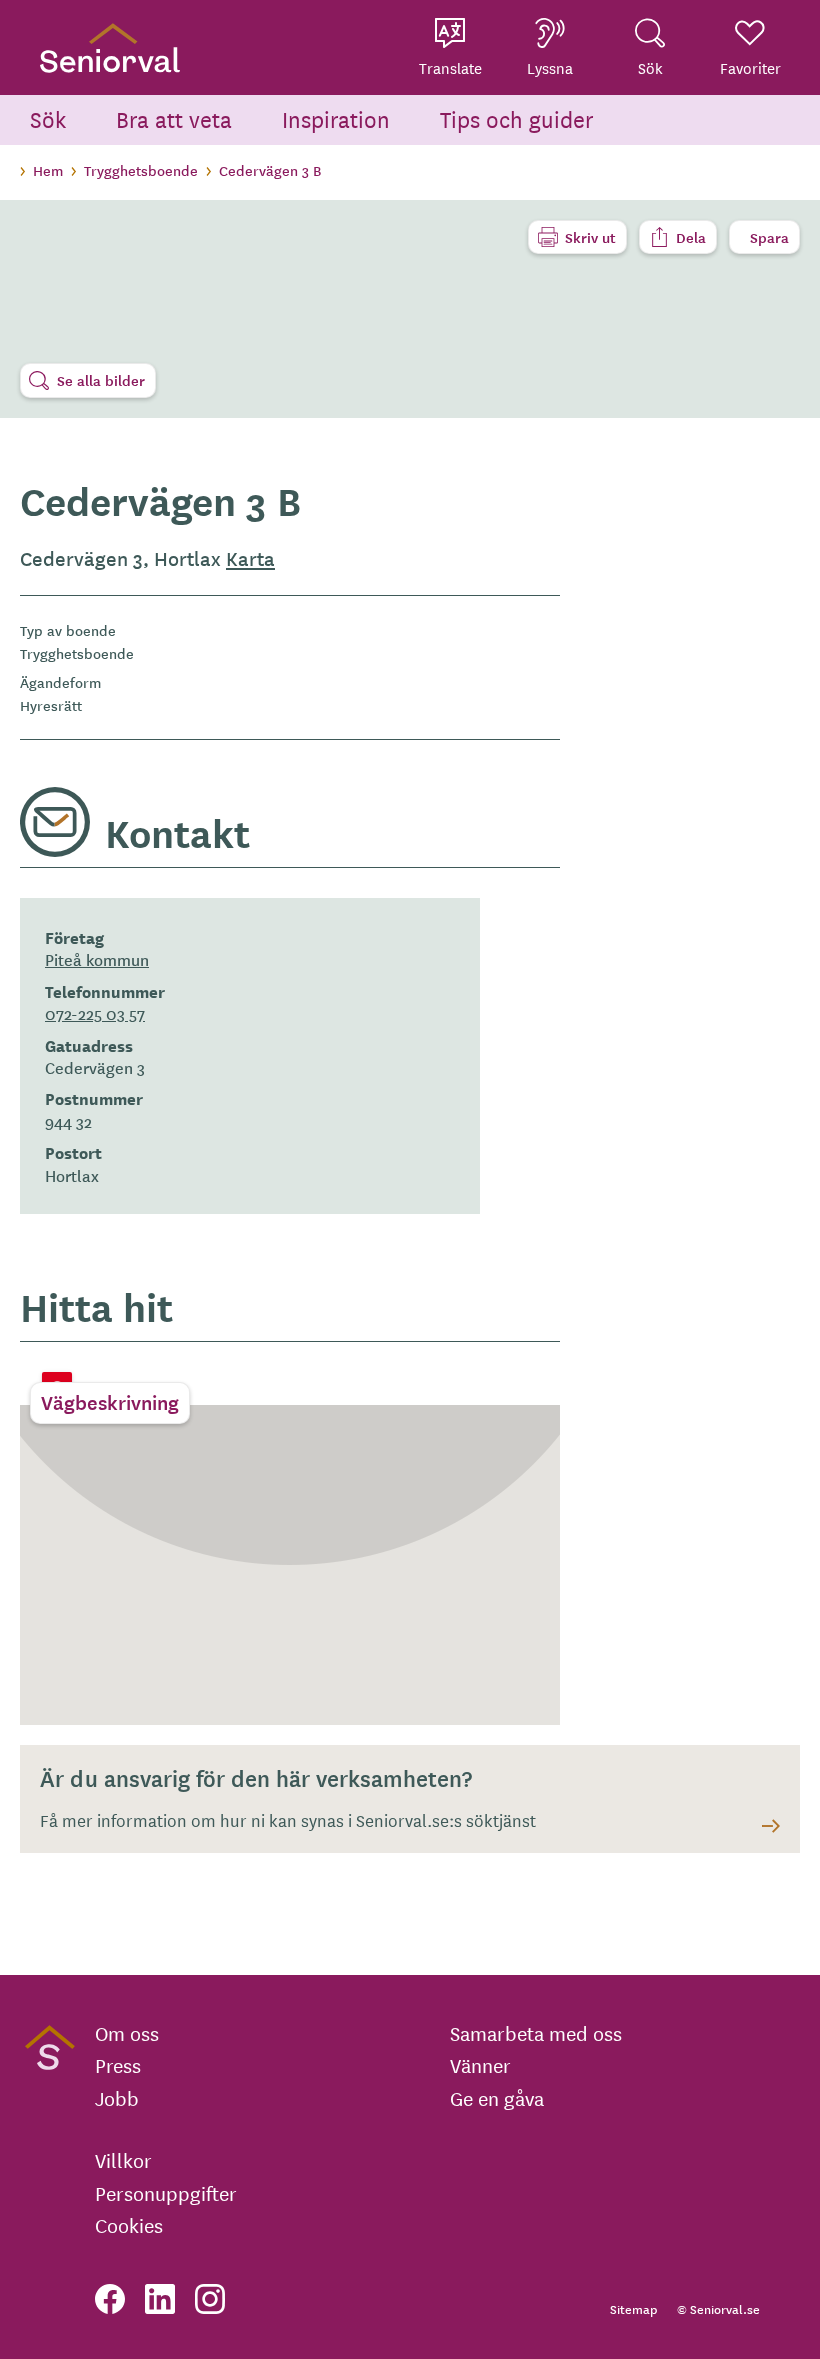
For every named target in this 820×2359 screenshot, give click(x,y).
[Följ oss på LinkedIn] (160, 2299)
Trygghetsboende (141, 170)
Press (118, 2065)
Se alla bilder (101, 380)
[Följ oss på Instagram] (210, 2299)
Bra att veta (174, 118)
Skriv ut (590, 237)
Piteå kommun (97, 959)
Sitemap (633, 2308)
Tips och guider (517, 118)
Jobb (117, 2098)
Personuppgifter (166, 2193)
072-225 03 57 (95, 1013)
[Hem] (110, 47)
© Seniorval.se (718, 2308)
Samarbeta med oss (536, 2033)
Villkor (123, 2160)
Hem (48, 170)
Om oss (127, 2033)
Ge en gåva (497, 2098)
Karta (250, 558)
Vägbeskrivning (110, 1402)
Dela (691, 237)
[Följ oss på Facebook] (110, 2299)
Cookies (129, 2225)
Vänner (480, 2065)
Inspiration (336, 118)
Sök (48, 118)
